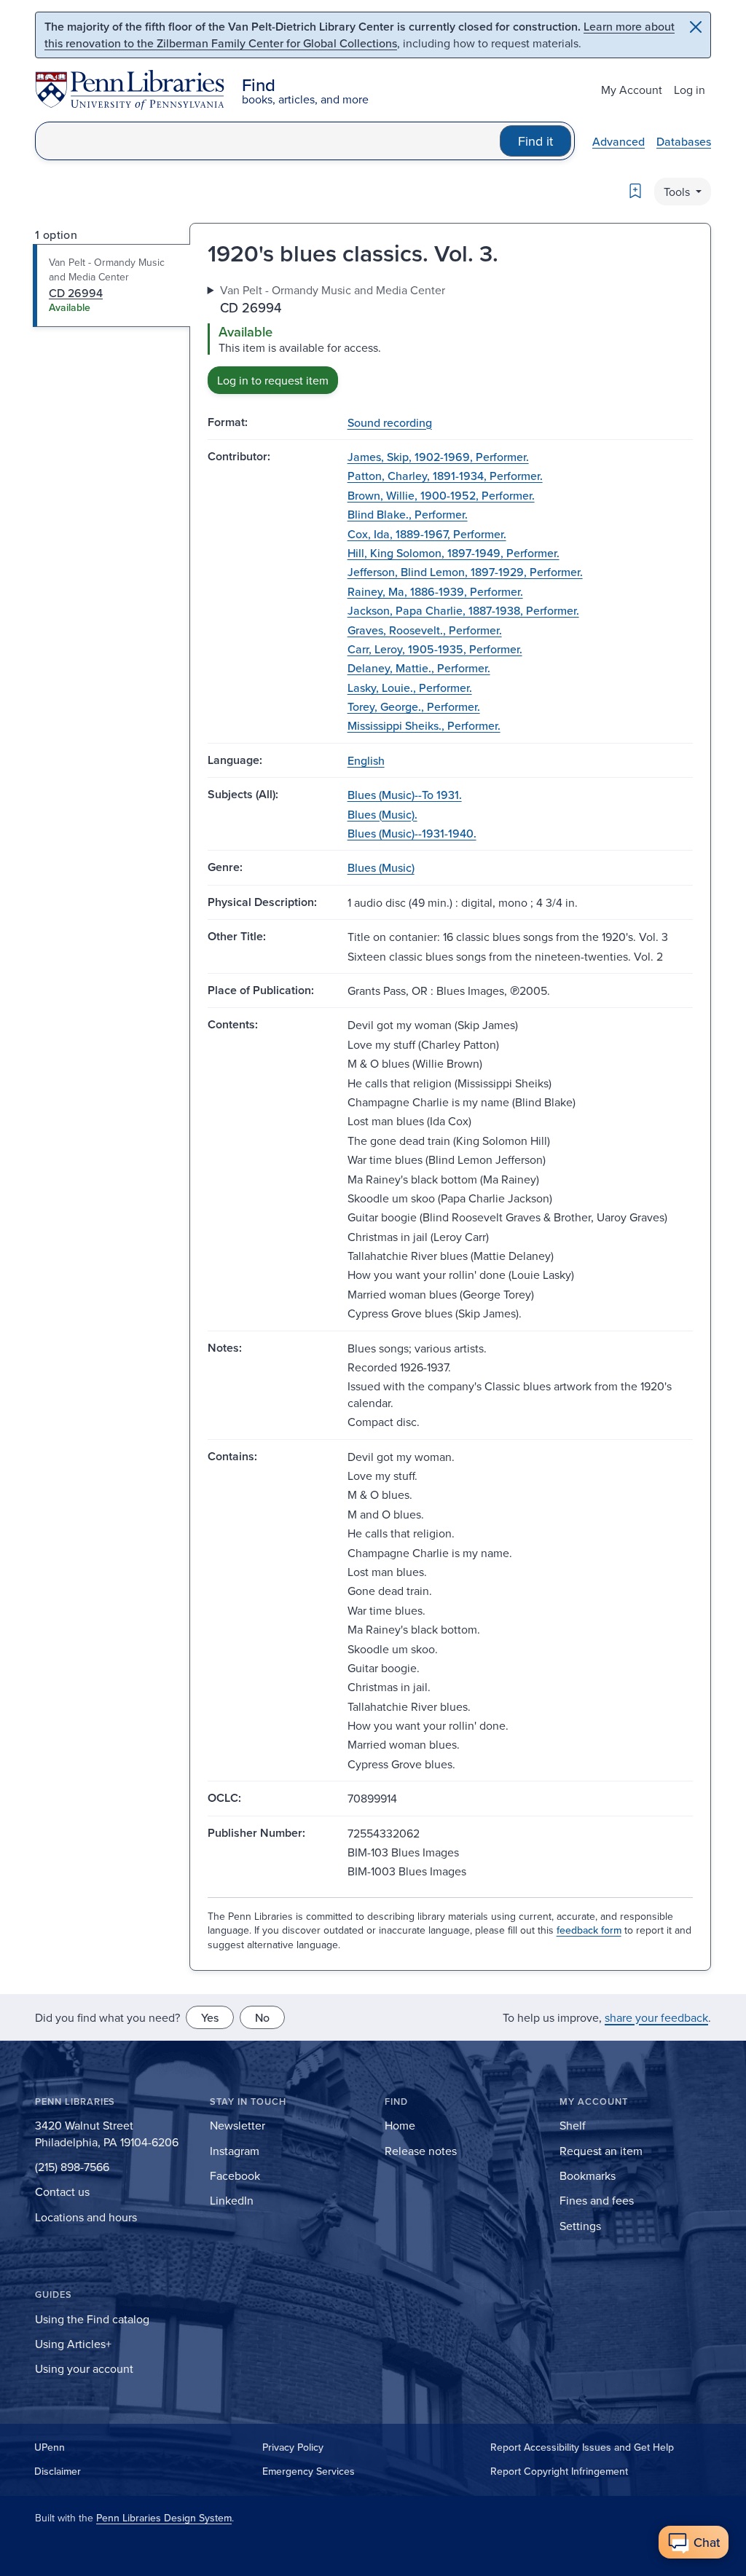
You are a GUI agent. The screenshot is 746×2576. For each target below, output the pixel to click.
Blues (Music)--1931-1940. (412, 833)
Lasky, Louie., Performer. (410, 688)
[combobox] (268, 141)
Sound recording (390, 422)
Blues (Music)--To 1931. (405, 795)
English (366, 760)
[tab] (112, 285)
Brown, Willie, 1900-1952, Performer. (441, 495)
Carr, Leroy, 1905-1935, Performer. (435, 649)
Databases (684, 141)
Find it (535, 141)
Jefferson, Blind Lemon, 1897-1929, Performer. (465, 572)
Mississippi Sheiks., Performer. (424, 725)
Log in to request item (273, 380)
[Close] (696, 27)
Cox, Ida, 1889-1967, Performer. (427, 534)
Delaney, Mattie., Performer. (419, 668)
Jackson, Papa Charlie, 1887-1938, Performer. (463, 610)
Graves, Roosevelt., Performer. (425, 630)
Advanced (619, 141)
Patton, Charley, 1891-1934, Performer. (445, 476)
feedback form (589, 1930)
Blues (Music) (381, 867)
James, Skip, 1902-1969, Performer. (438, 457)
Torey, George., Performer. (414, 706)
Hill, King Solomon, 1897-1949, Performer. (454, 553)
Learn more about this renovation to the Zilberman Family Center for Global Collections (360, 35)
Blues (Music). (382, 814)
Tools (678, 192)
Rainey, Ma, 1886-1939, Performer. (435, 591)
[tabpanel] (450, 338)
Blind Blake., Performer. (408, 514)
